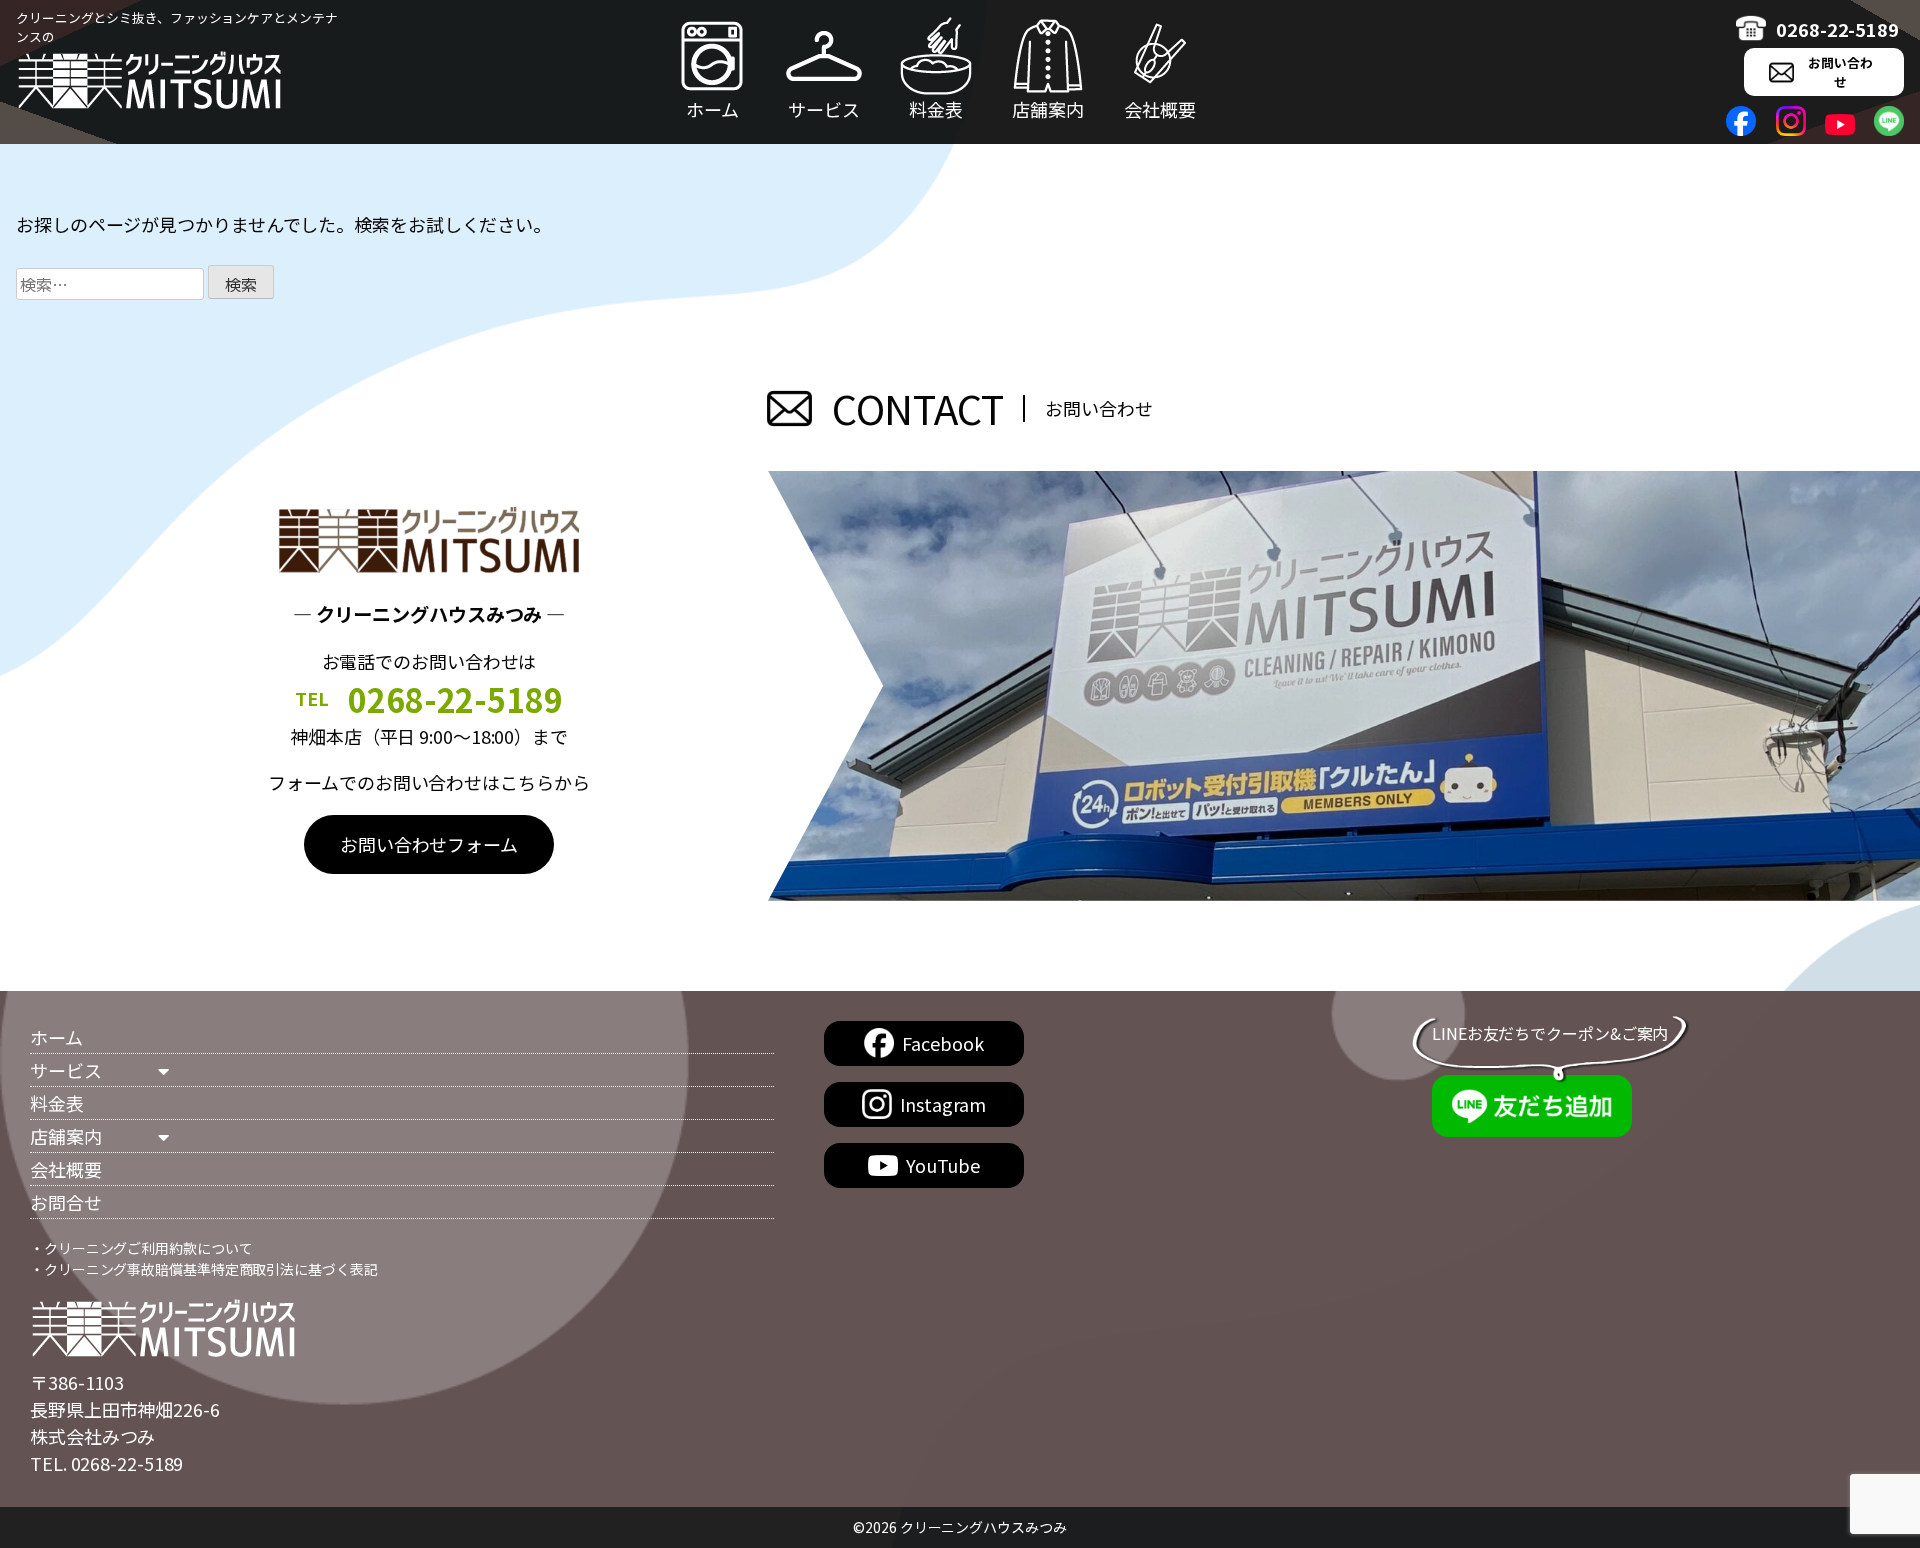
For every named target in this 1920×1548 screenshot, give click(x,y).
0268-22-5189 (1837, 29)
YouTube (943, 1165)
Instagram (942, 1104)
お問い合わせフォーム (429, 844)
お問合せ (66, 1202)
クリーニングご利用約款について (148, 1248)
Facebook (942, 1043)
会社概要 (1160, 109)
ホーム (712, 109)
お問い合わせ (1840, 72)
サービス (824, 109)
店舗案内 (1048, 109)
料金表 (936, 109)
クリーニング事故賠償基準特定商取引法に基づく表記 (211, 1269)
